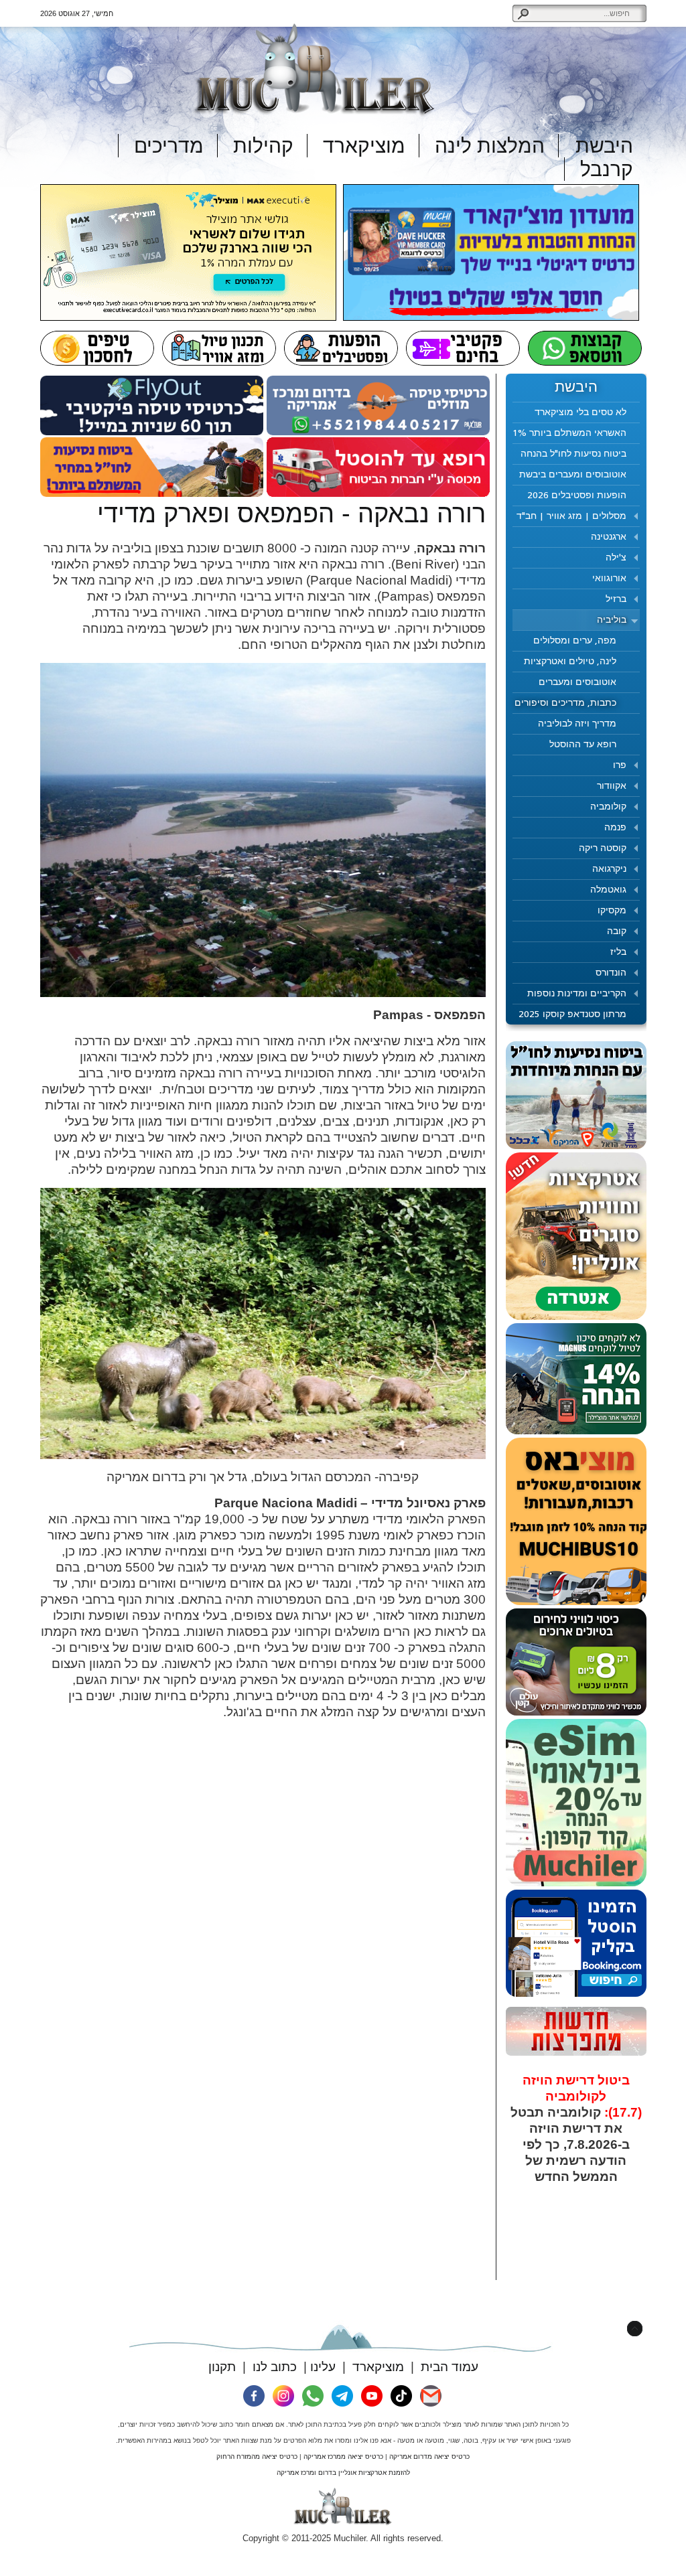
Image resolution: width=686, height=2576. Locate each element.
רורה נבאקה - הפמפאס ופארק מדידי (291, 514)
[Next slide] (625, 2173)
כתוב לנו (275, 2367)
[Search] (523, 13)
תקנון (222, 2367)
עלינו (323, 2367)
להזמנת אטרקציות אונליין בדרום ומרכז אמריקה (343, 2473)
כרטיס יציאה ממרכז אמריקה (343, 2456)
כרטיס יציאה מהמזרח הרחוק (257, 2456)
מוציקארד (378, 2367)
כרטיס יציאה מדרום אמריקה (429, 2456)
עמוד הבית (450, 2367)
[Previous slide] (528, 2173)
